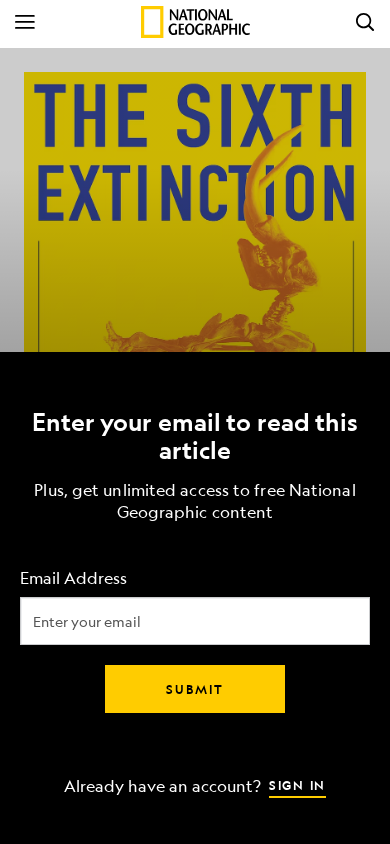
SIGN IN (297, 785)
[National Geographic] (195, 22)
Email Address (73, 578)
